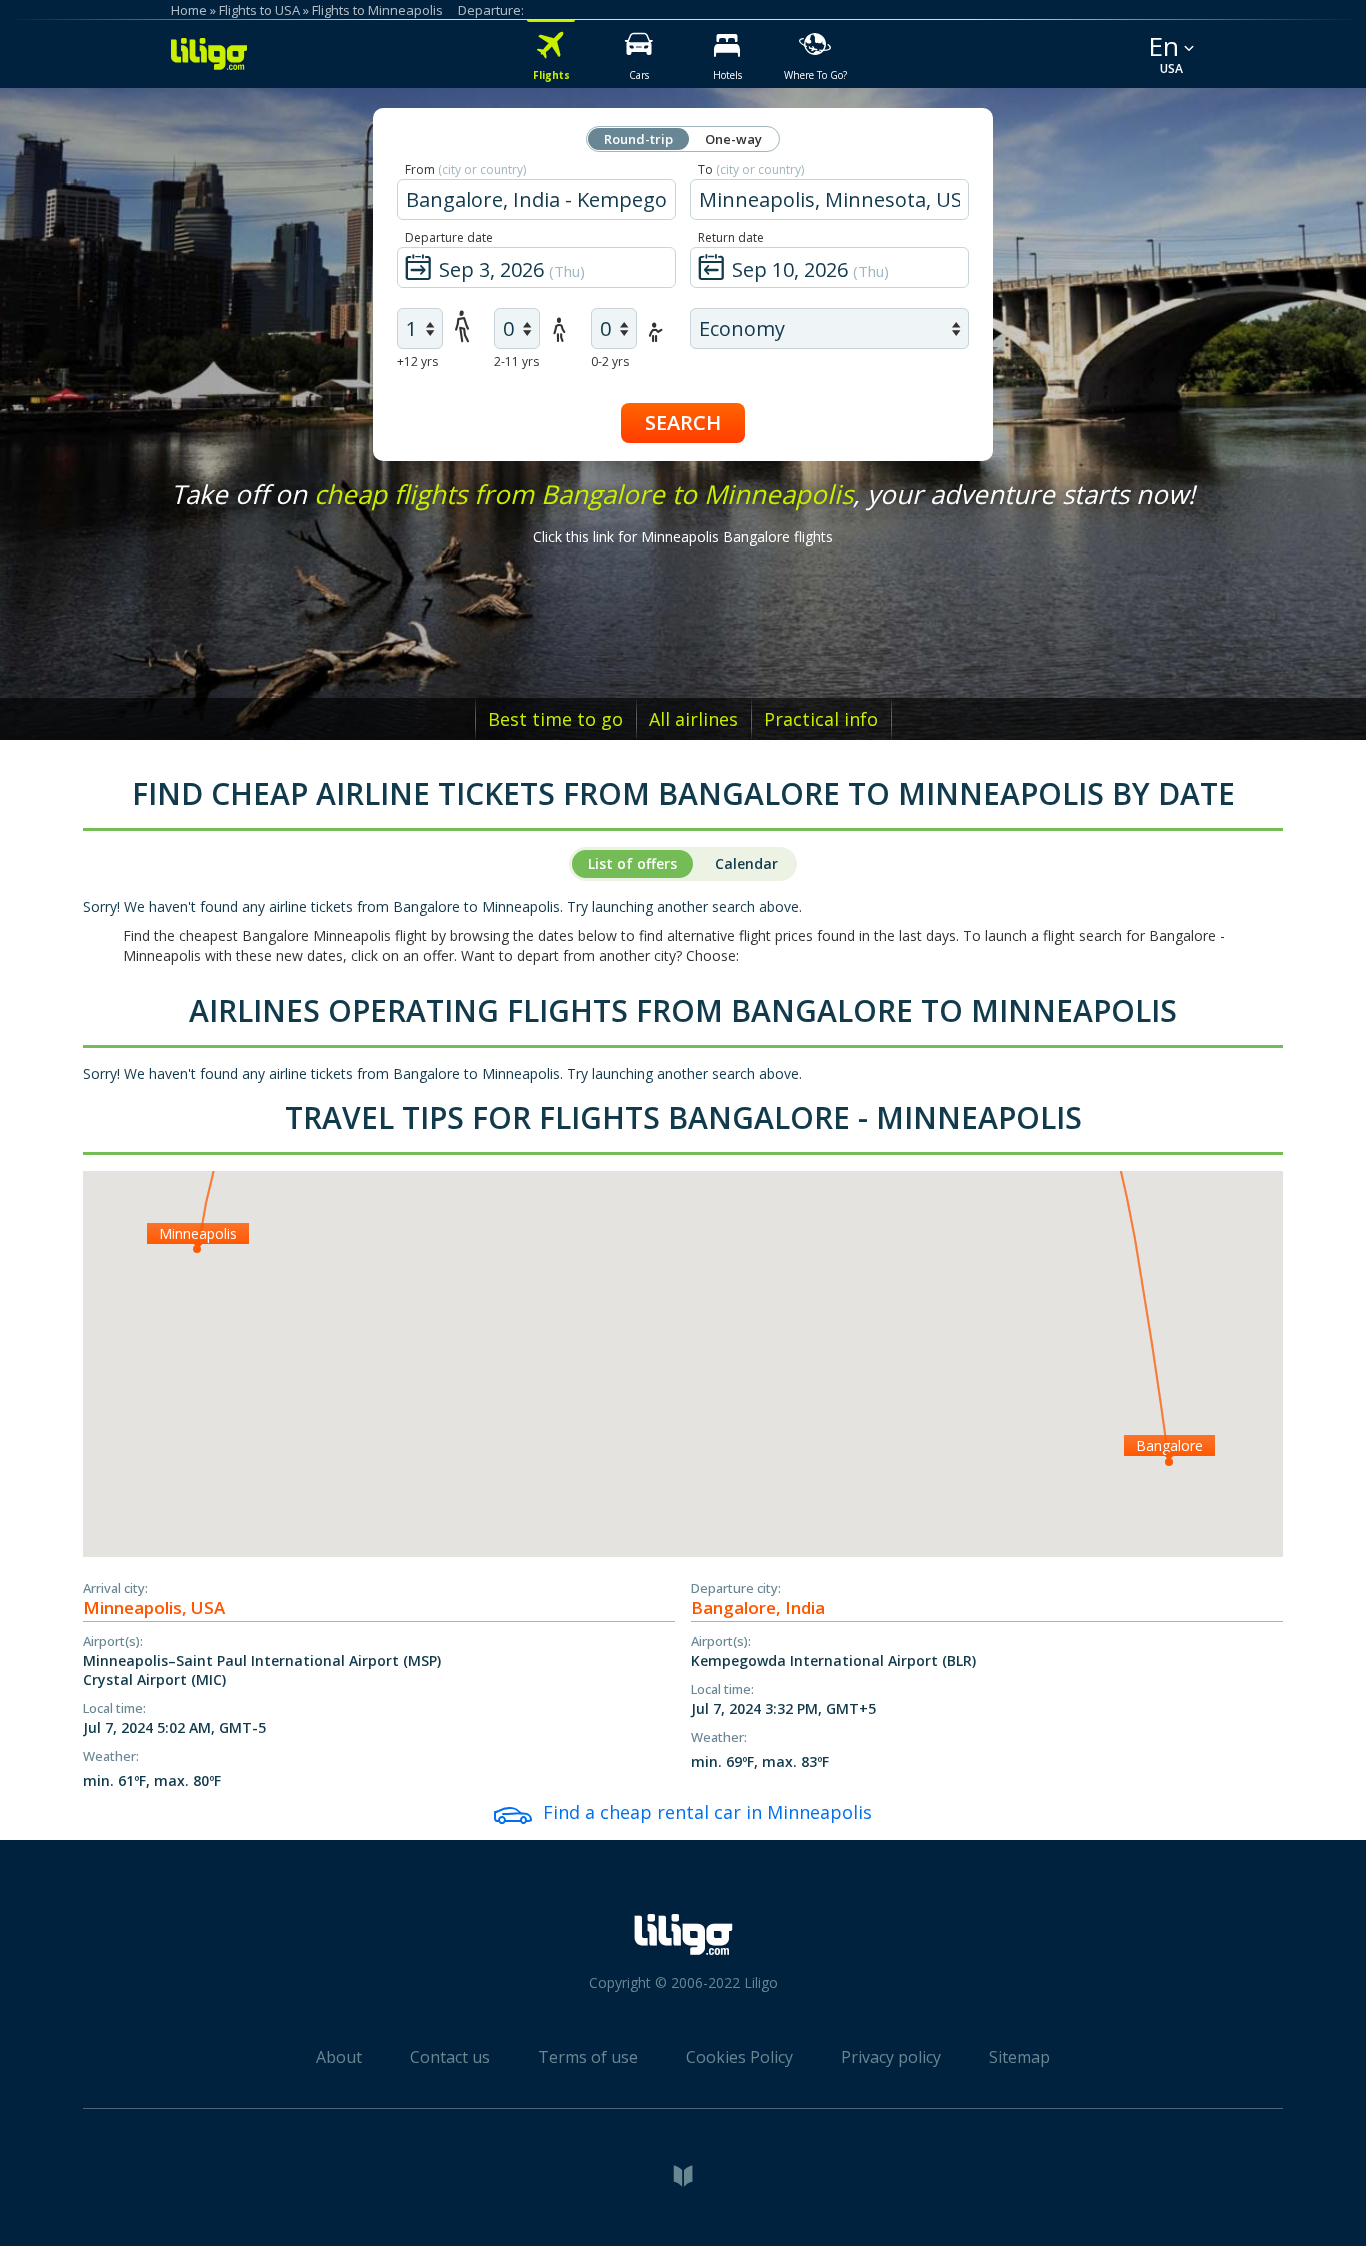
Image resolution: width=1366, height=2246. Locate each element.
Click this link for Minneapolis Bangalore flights (683, 536)
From (465, 169)
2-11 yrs (516, 361)
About (339, 2057)
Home (189, 10)
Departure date (449, 237)
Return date (731, 237)
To (751, 169)
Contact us (450, 2057)
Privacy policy (891, 2057)
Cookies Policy (739, 2057)
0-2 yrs (610, 361)
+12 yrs (417, 361)
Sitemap (1019, 2057)
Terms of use (588, 2057)
